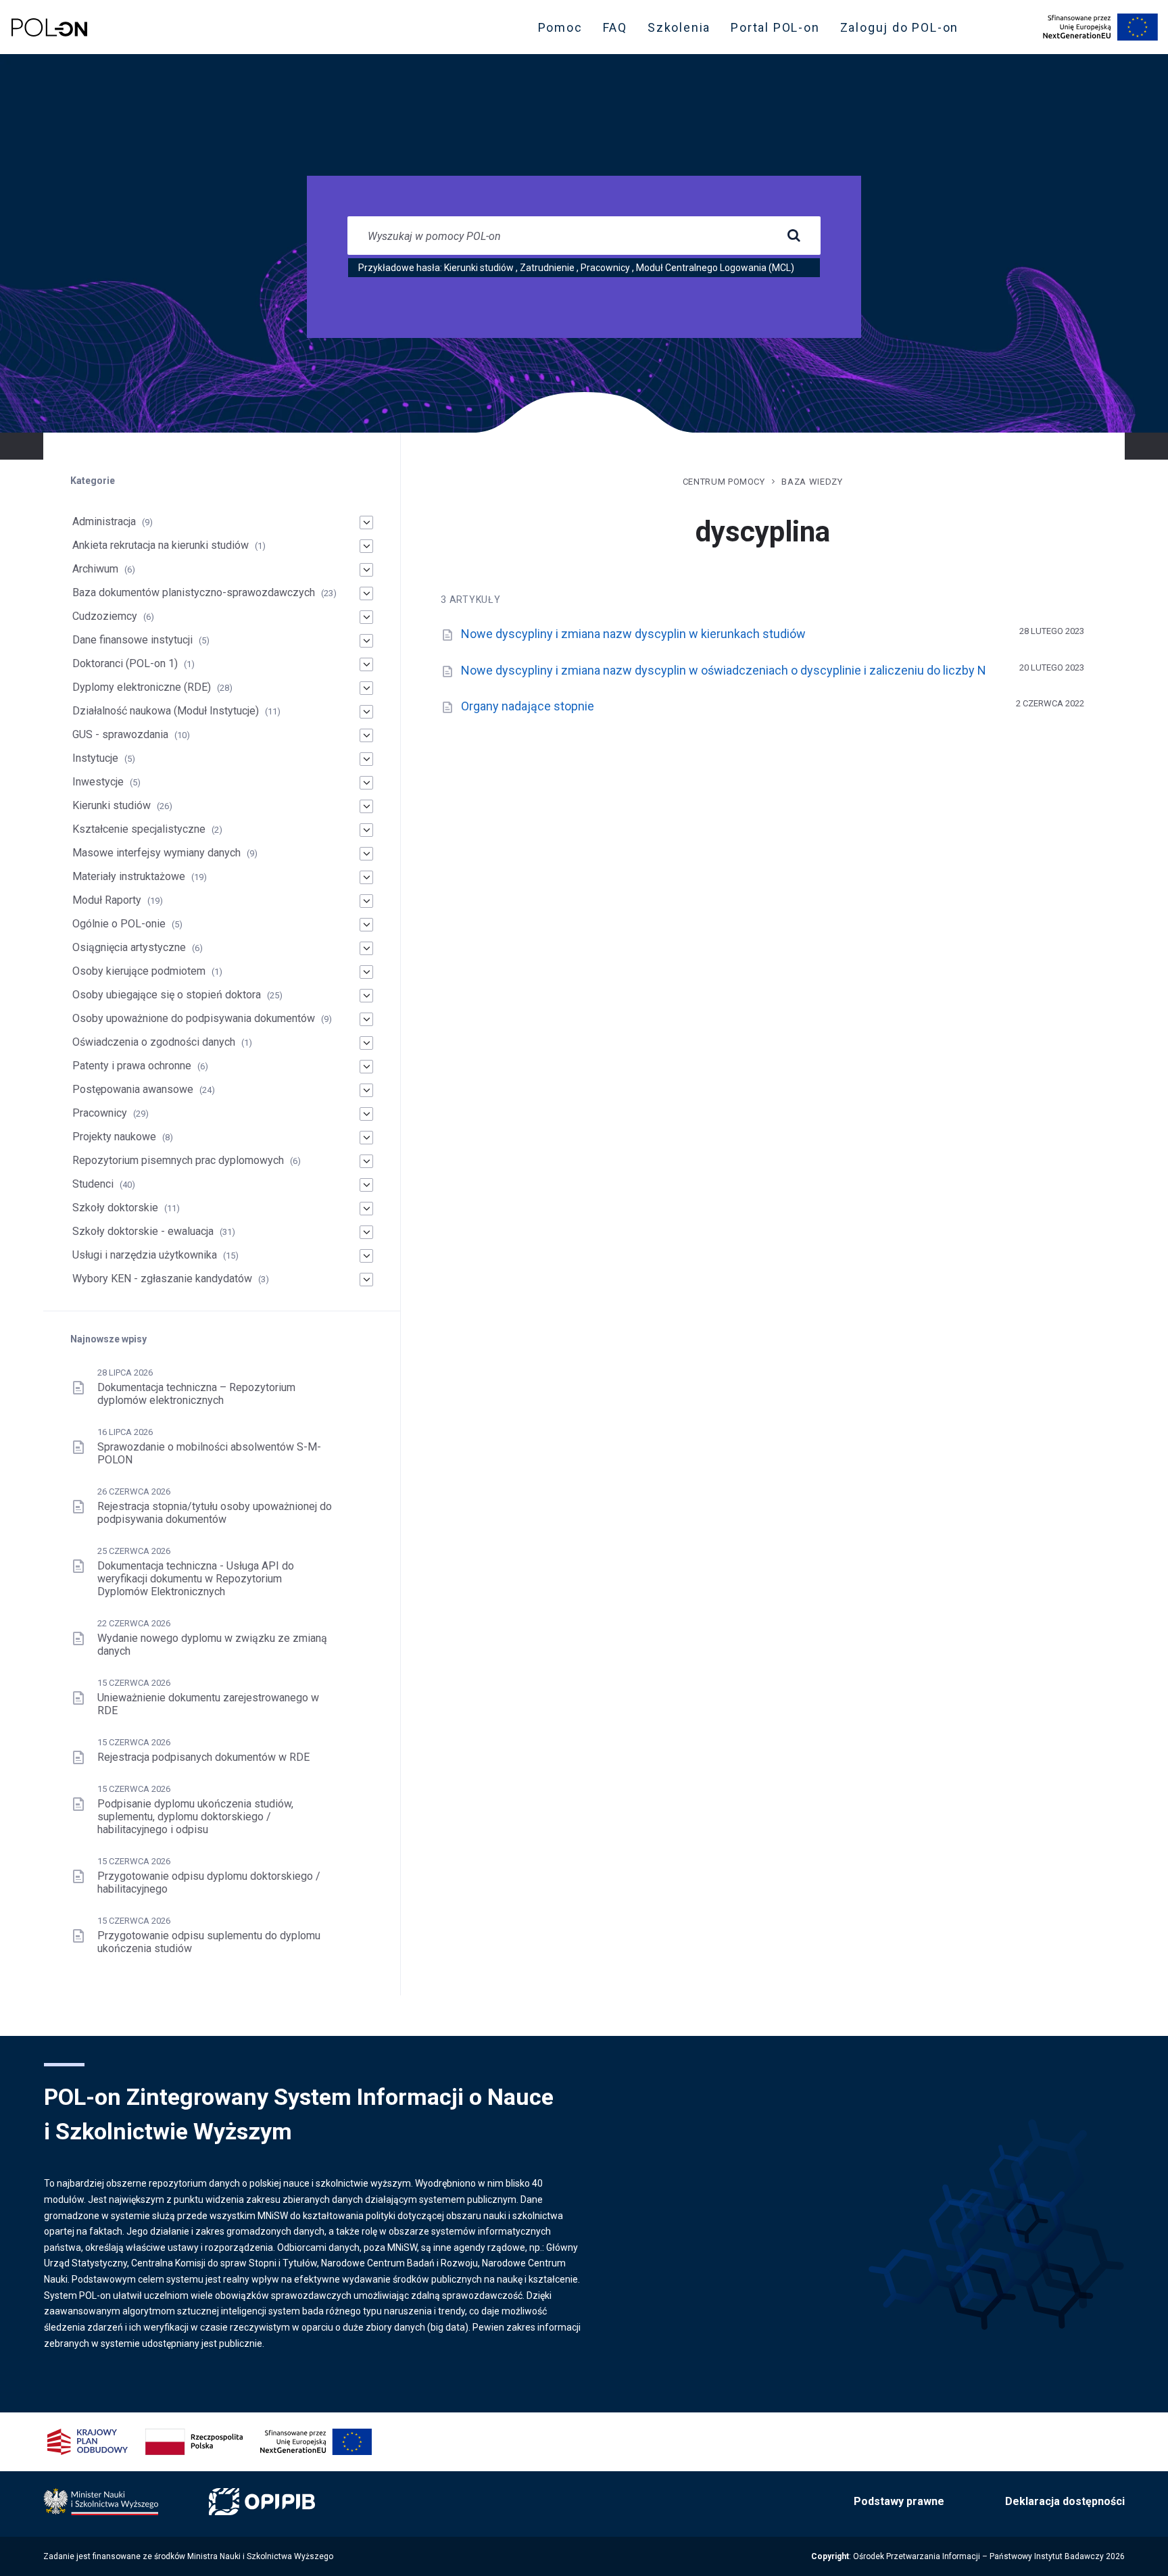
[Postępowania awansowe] (366, 1090)
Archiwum (95, 569)
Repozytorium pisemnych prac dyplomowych (178, 1160)
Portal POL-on (779, 30)
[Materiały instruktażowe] (366, 877)
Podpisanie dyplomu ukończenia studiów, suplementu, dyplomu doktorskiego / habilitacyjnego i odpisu (195, 1817)
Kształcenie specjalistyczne (139, 829)
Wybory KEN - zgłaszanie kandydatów (162, 1279)
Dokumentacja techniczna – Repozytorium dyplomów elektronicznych (196, 1394)
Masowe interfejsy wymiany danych (156, 853)
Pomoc (560, 27)
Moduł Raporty (107, 900)
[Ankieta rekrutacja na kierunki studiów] (366, 546)
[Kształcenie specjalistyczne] (366, 830)
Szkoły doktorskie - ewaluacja (143, 1231)
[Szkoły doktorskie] (366, 1209)
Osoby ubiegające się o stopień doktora (167, 995)
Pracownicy (605, 268)
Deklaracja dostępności (1065, 2501)
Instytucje (95, 758)
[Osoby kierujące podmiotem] (366, 972)
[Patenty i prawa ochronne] (366, 1067)
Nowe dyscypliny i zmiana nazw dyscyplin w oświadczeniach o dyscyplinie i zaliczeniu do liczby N (724, 670)
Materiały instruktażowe (129, 876)
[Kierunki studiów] (366, 806)
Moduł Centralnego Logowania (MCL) (715, 268)
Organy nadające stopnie (528, 706)
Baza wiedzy (812, 482)
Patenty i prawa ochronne (132, 1066)
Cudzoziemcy (105, 616)
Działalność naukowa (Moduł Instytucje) (166, 711)
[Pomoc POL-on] (49, 27)
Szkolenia (683, 30)
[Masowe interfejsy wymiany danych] (366, 854)
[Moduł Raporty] (366, 901)
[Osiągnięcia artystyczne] (366, 948)
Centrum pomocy (724, 482)
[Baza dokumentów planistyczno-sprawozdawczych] (366, 593)
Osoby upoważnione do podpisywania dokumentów (194, 1018)
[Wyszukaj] (794, 236)
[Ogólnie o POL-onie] (366, 925)
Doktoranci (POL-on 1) (125, 663)
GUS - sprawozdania (120, 734)
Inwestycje (98, 782)
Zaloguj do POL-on (904, 30)
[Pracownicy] (366, 1114)
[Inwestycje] (366, 783)
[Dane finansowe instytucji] (366, 641)
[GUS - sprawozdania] (366, 735)
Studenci (93, 1184)
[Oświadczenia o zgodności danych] (366, 1043)
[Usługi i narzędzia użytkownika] (366, 1256)
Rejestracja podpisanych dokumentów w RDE (203, 1757)
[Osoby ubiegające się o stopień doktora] (366, 996)
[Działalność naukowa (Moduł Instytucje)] (366, 712)
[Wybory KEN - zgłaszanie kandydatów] (366, 1280)
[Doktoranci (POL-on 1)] (366, 664)
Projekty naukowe (114, 1137)
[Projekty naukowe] (366, 1138)
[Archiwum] (366, 570)
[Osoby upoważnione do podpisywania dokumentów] (366, 1019)
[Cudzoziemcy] (366, 617)
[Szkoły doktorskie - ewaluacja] (366, 1232)
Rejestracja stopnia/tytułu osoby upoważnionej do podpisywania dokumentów (215, 1513)
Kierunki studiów (479, 268)
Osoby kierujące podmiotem (139, 971)
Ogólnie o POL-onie (119, 924)
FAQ (615, 27)
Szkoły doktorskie (115, 1208)
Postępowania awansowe (133, 1089)
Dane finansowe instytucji (132, 640)
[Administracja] (366, 523)
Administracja (104, 521)
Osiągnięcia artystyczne (129, 947)
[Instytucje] (366, 759)
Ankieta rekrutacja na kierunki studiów (161, 545)
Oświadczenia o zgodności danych (154, 1042)
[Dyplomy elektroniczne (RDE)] (366, 688)
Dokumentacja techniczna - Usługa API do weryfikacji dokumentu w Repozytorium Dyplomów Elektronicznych (196, 1579)
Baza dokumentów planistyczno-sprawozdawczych (194, 592)
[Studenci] (366, 1185)
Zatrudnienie (547, 268)
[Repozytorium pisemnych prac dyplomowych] (366, 1161)
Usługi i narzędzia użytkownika (145, 1255)
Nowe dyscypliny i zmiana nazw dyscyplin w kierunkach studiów (633, 634)
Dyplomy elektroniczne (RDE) (142, 687)
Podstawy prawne (899, 2501)
